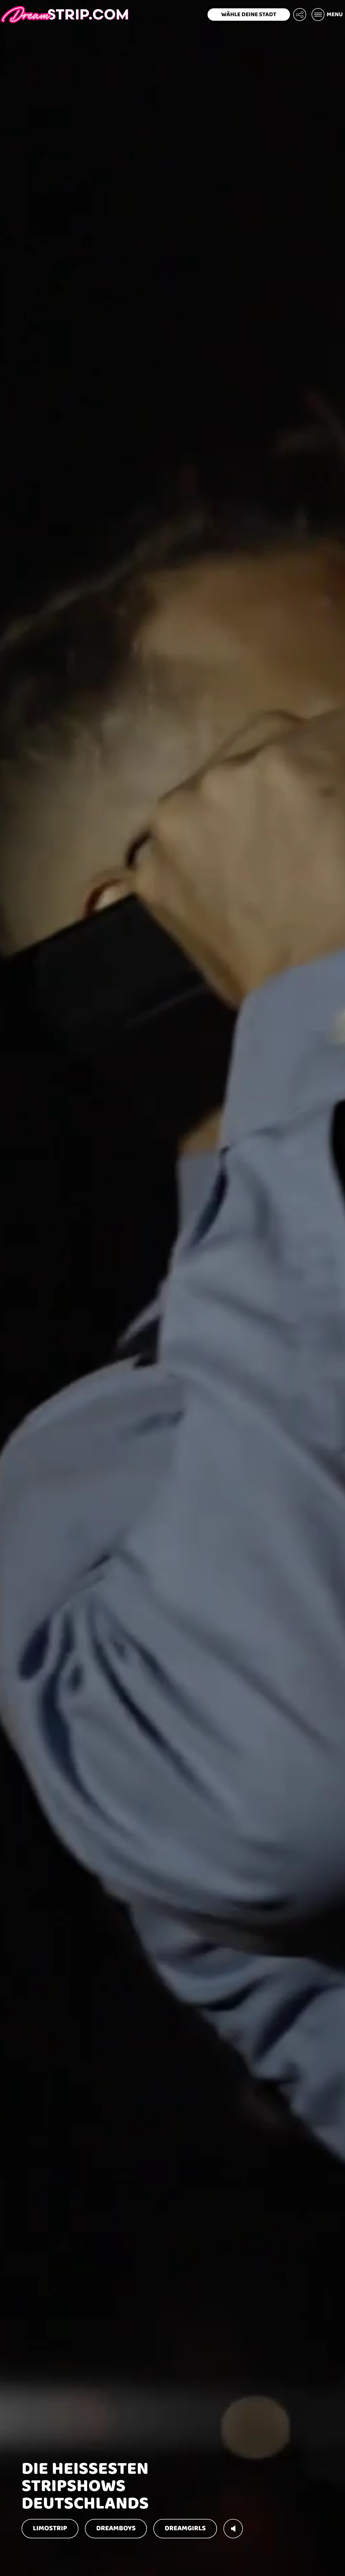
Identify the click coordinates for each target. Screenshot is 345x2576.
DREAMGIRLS (185, 2528)
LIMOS (50, 2528)
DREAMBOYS (116, 2528)
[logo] (65, 15)
